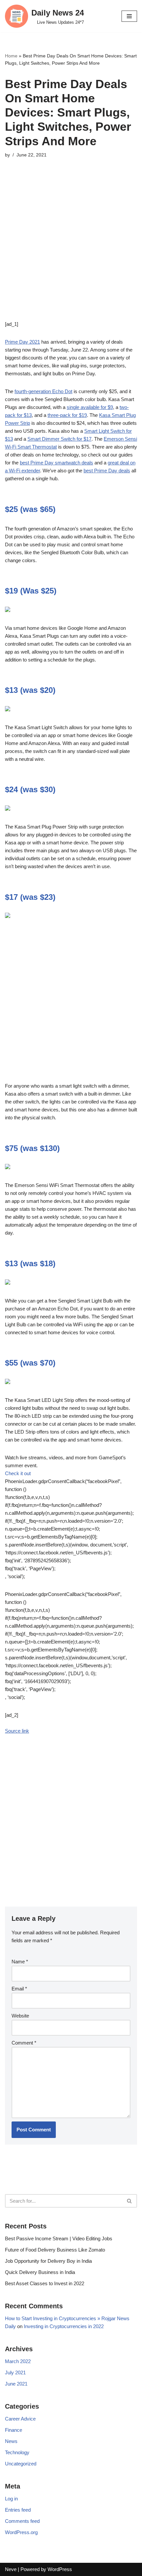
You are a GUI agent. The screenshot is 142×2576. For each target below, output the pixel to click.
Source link (17, 1731)
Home (11, 56)
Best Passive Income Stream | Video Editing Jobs (59, 2238)
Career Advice (20, 2419)
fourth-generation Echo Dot (43, 391)
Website (20, 2016)
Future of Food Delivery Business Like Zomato (55, 2250)
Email (19, 1989)
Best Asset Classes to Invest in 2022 (45, 2283)
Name (20, 1962)
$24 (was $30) (30, 789)
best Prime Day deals (107, 471)
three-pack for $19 (67, 415)
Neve (11, 2569)
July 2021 (15, 2373)
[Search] (130, 2201)
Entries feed (18, 2510)
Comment (24, 2043)
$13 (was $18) (30, 1263)
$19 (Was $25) (31, 591)
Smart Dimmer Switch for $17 (59, 439)
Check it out (18, 1473)
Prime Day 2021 (22, 342)
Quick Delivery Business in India (40, 2272)
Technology (17, 2452)
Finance (14, 2430)
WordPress (60, 2569)
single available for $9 (90, 407)
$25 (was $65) (30, 509)
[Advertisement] (71, 249)
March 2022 (18, 2361)
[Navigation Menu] (129, 16)
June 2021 (16, 2384)
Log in (11, 2499)
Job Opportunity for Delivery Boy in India (48, 2261)
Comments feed (22, 2521)
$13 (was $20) (30, 690)
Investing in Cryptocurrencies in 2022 (64, 2326)
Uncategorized (21, 2464)
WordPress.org (21, 2532)
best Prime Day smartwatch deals (56, 463)
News (11, 2441)
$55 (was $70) (30, 1363)
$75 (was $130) (32, 1148)
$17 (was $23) (30, 897)
